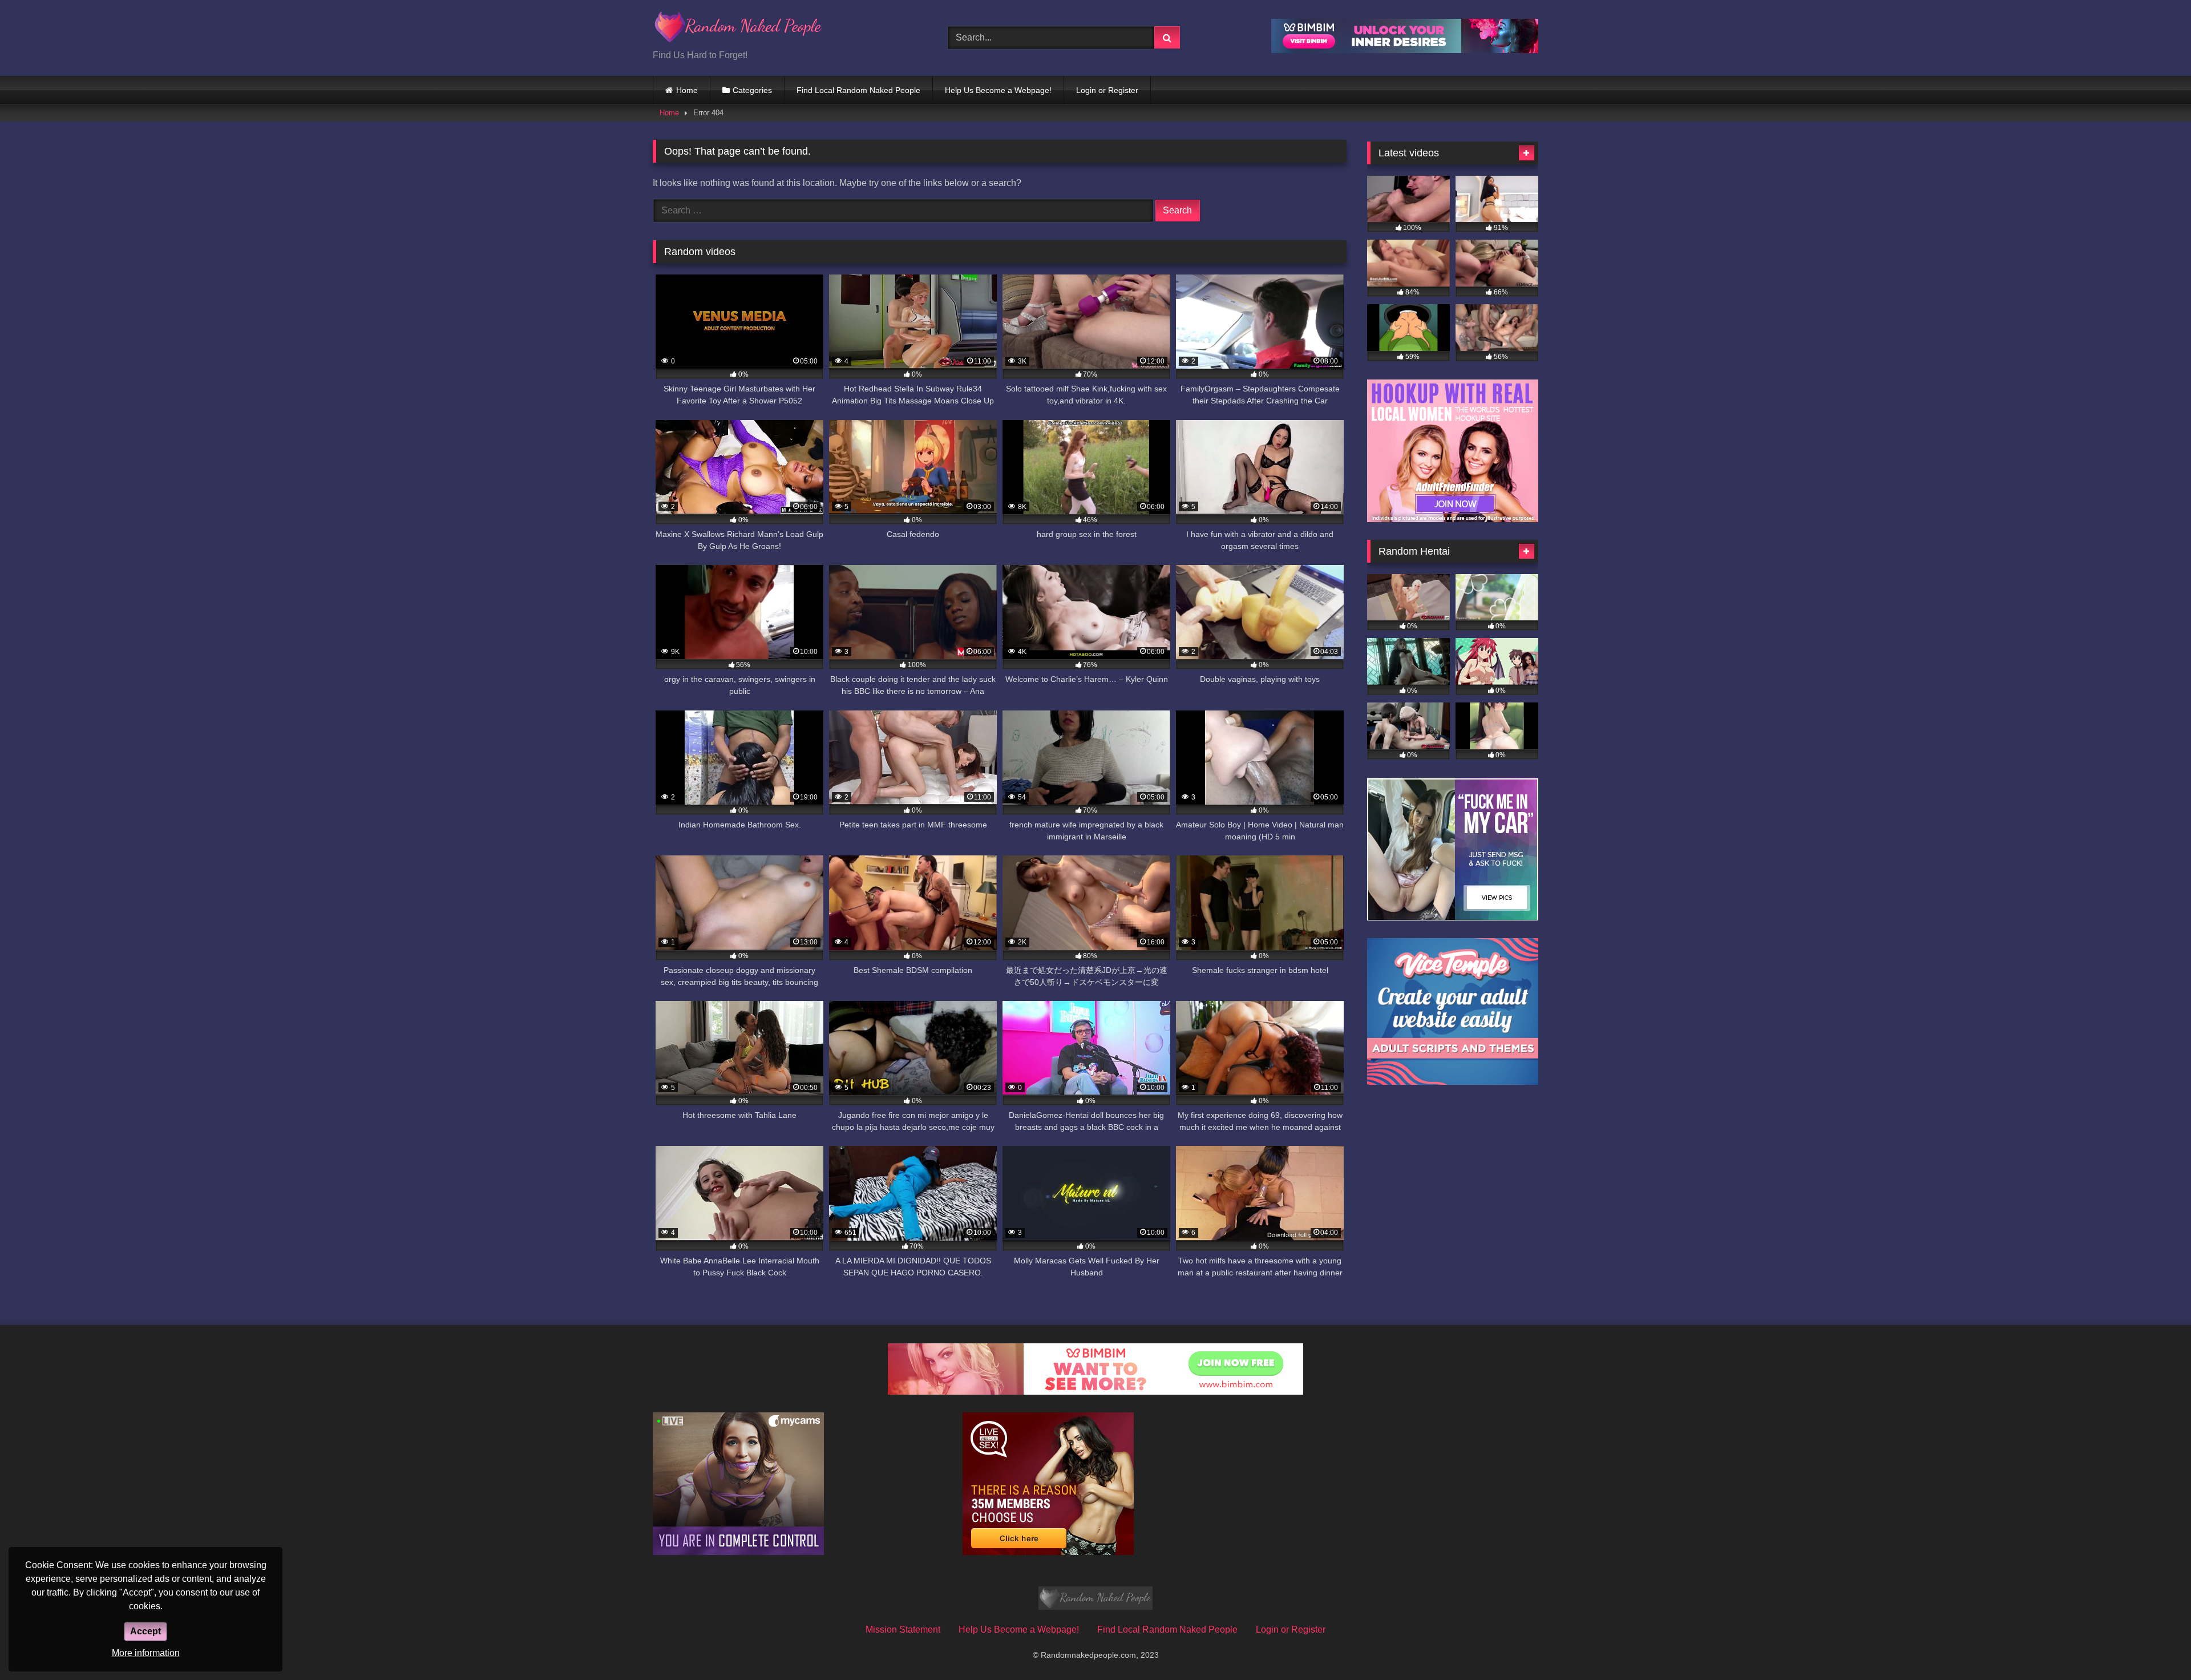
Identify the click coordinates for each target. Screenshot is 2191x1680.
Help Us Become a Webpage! (998, 90)
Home (687, 90)
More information (146, 1653)
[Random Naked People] (738, 29)
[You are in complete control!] (738, 1552)
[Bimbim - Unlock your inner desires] (1405, 50)
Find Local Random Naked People (858, 90)
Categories (752, 90)
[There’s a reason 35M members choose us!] (1048, 1552)
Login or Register (1107, 90)
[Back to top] (2156, 1646)
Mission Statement (903, 1629)
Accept (145, 1631)
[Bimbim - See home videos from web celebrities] (1095, 1392)
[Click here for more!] (1453, 519)
